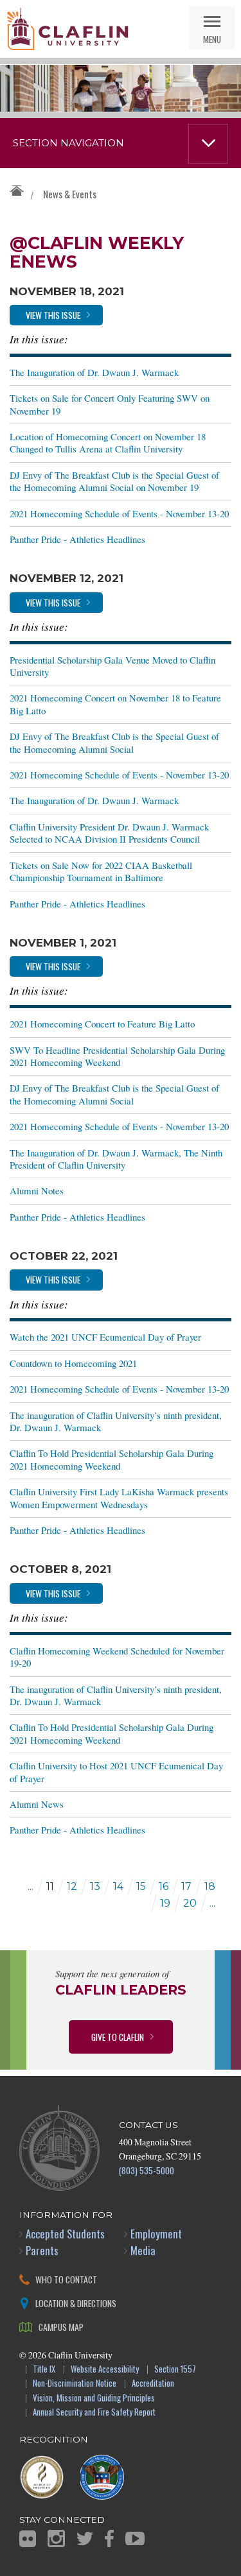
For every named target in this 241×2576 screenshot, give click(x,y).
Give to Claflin (118, 2037)
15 (141, 1886)
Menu (212, 39)
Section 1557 (175, 2370)
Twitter (85, 2538)
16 (164, 1886)
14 (118, 1886)
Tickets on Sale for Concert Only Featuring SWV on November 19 (110, 404)
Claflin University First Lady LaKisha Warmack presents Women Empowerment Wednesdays (119, 1498)
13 (95, 1886)
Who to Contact (66, 2279)
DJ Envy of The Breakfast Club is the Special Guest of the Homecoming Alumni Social (114, 742)
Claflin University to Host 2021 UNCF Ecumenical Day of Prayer (116, 1772)
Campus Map (61, 2327)
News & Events (70, 194)
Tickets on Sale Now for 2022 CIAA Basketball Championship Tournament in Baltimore (101, 871)
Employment (156, 2234)
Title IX (44, 2370)
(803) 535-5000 (147, 2170)
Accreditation (153, 2384)
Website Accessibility (105, 2370)
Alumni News (37, 1804)
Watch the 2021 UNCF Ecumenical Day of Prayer (105, 1337)
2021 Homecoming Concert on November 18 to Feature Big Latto (115, 704)
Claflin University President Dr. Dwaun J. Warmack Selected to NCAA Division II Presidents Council (109, 833)
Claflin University (67, 29)
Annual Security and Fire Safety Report (94, 2413)
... (31, 1886)
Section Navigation (68, 143)
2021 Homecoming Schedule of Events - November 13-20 (119, 513)
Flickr (28, 2539)
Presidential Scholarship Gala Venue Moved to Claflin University (112, 666)
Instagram (56, 2538)
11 (50, 1886)
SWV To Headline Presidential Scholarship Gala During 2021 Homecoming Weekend (117, 1056)
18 (210, 1886)
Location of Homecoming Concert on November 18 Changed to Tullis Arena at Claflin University (108, 442)
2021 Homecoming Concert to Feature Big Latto (102, 1024)
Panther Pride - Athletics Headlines (77, 539)
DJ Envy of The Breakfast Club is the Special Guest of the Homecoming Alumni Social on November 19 (114, 481)
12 (72, 1886)
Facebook (109, 2538)
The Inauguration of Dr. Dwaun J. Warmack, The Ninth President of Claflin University (116, 1159)
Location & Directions (76, 2303)
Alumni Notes (37, 1190)
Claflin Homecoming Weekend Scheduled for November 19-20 (117, 1657)
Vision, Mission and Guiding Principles (94, 2399)
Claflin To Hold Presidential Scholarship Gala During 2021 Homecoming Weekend (112, 1459)
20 (190, 1903)
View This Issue (53, 315)
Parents (42, 2250)
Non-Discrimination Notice (75, 2384)
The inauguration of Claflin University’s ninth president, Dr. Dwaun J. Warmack (116, 1421)
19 (165, 1903)
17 (186, 1886)
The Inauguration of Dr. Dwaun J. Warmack (94, 372)
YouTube (135, 2538)
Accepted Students (65, 2234)
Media (143, 2250)
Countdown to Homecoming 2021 (73, 1363)
